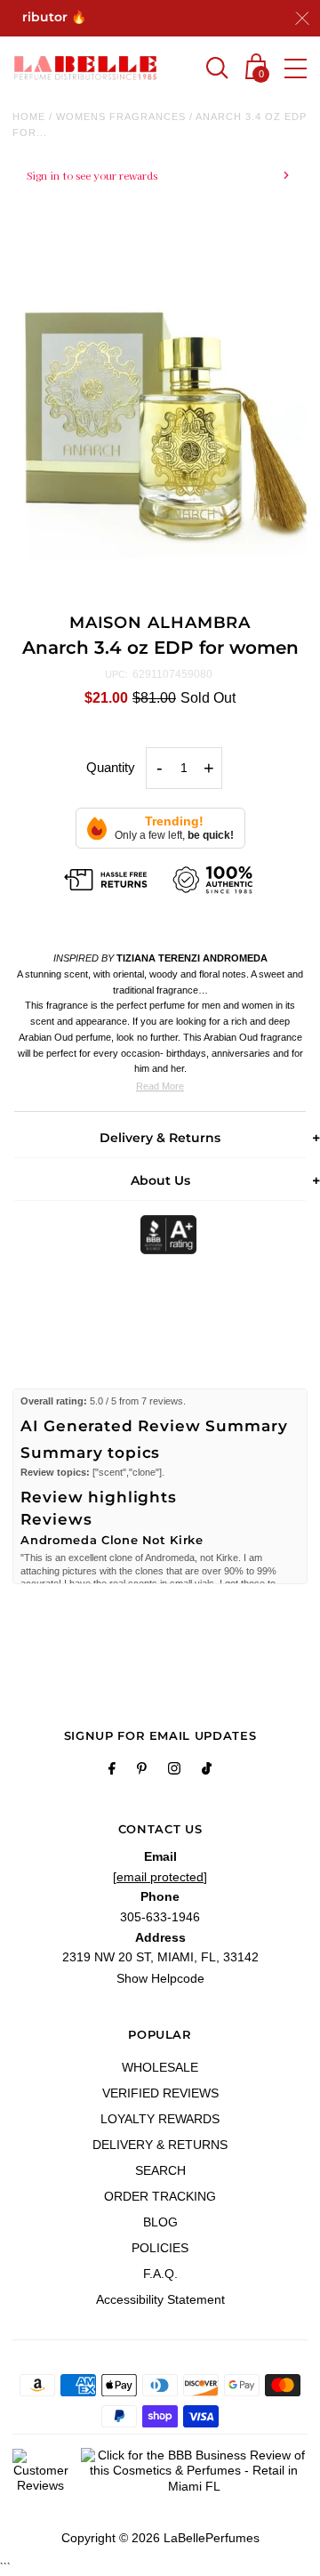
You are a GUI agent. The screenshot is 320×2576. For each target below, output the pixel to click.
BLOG (160, 2222)
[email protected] (160, 1877)
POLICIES (160, 2248)
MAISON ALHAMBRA (160, 623)
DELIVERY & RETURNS (160, 2145)
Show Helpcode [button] (160, 1978)
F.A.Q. (160, 2274)
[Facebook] (112, 1771)
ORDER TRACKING (160, 2196)
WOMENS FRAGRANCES (121, 117)
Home (29, 117)
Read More (160, 1086)
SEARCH (160, 2170)
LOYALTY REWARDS (160, 2119)
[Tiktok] (207, 1771)
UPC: (116, 674)
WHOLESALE (160, 2067)
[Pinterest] (142, 1771)
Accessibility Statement (160, 2299)
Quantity (111, 767)
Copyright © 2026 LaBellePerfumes (160, 2538)
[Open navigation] (296, 68)
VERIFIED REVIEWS (160, 2093)
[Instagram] (174, 1771)
